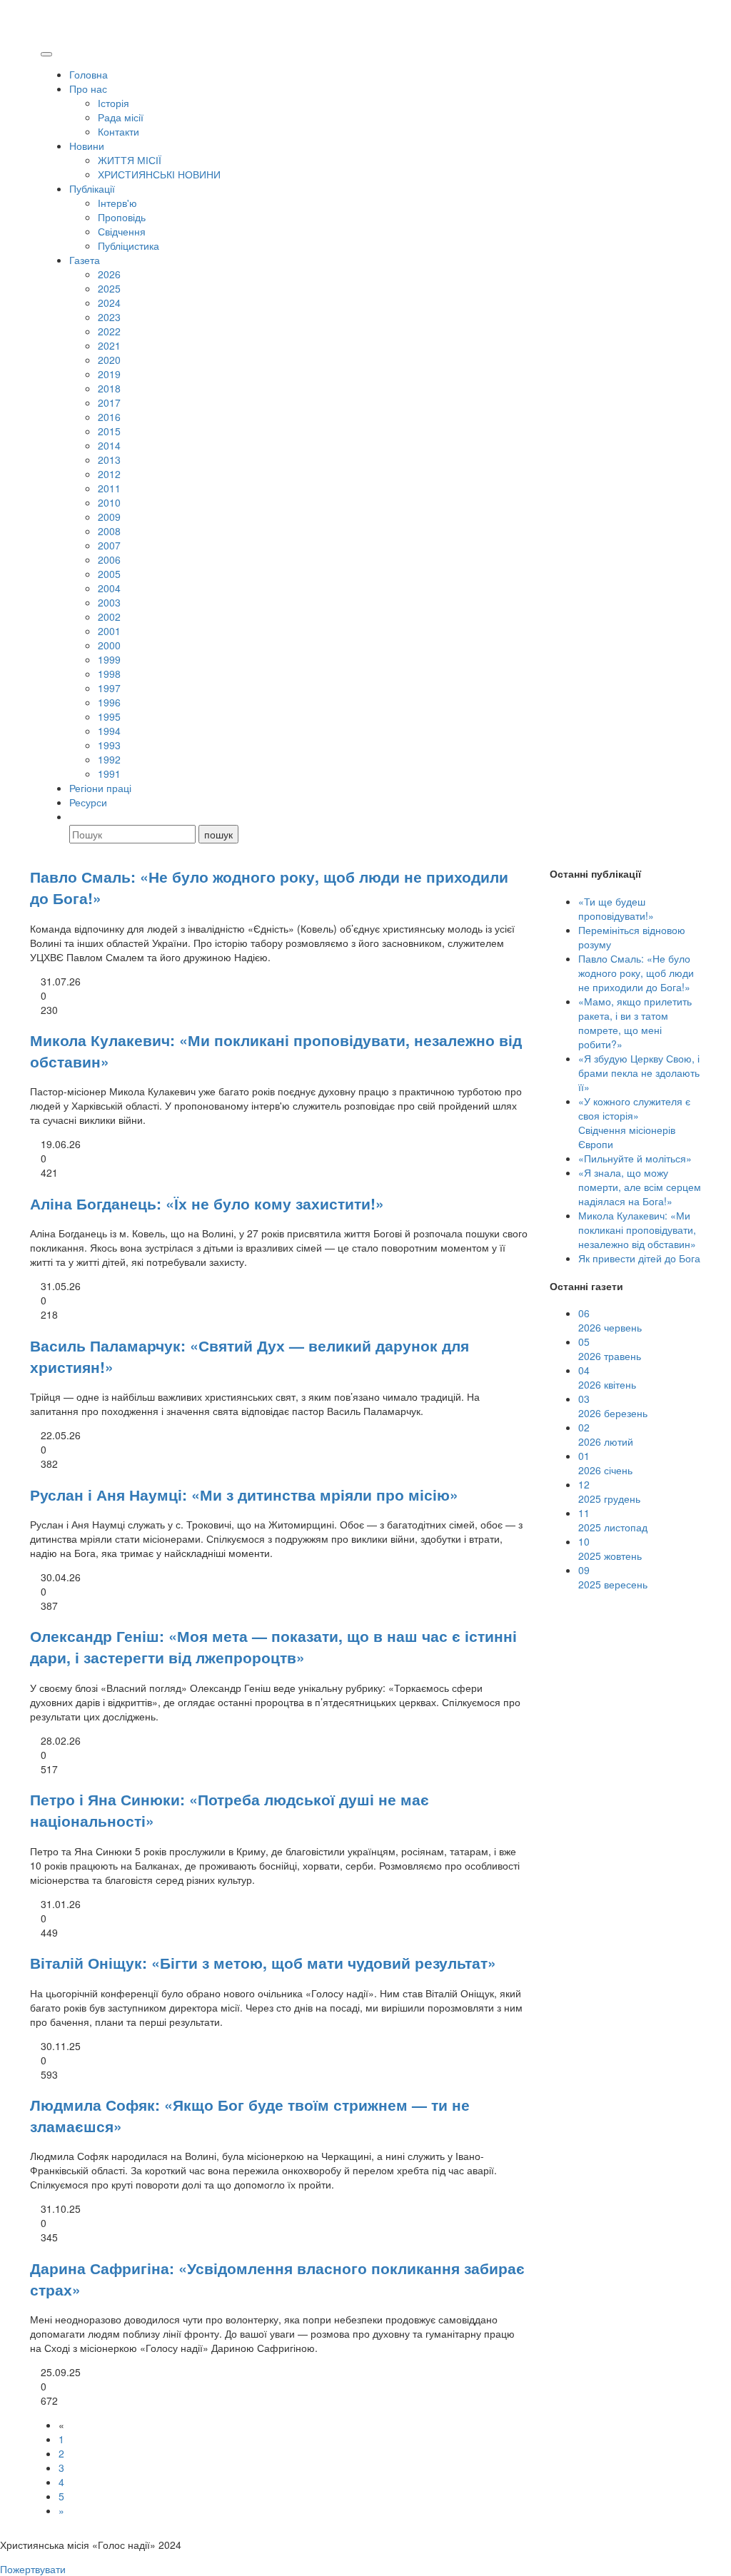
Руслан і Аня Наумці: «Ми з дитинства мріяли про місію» (244, 1494)
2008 (109, 531)
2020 (109, 360)
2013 (109, 460)
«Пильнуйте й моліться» (635, 1158)
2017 (109, 402)
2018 (109, 388)
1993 (109, 745)
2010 (109, 502)
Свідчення (122, 231)
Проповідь (122, 217)
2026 (109, 274)
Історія (114, 103)
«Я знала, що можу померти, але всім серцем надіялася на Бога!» (640, 1187)
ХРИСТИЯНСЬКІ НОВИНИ (159, 174)
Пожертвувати (33, 2569)
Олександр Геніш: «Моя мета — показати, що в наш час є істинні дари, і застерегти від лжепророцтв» (273, 1646)
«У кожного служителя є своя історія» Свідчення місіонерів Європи (634, 1122)
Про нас (88, 88)
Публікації (92, 188)
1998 (109, 674)
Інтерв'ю (117, 203)
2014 (109, 445)
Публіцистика (128, 245)
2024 (109, 303)
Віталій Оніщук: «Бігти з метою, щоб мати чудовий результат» (263, 1962)
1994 (109, 731)
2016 (109, 417)
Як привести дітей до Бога (639, 1258)
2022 (109, 331)
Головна (89, 74)
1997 (109, 688)
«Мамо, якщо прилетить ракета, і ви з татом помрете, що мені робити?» (635, 1023)
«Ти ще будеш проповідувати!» (616, 908)
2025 (109, 288)
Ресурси (88, 802)
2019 (109, 374)
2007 (109, 545)
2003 (109, 602)
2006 (109, 559)
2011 (109, 488)
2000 (109, 645)
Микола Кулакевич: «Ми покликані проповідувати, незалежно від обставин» (637, 1229)
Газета (85, 260)
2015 (109, 431)
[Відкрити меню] (46, 54)
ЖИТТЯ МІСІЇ (130, 160)
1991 (109, 774)
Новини (87, 146)
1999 (109, 659)
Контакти (119, 131)
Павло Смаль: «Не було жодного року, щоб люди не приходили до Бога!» (636, 973)
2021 (109, 345)
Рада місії (121, 117)
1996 (109, 702)
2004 (109, 588)
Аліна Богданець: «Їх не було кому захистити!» (207, 1203)
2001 (109, 631)
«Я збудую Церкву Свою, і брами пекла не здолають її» (639, 1073)
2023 (109, 317)
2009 (109, 517)
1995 (109, 716)
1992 (109, 759)
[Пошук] (76, 816)
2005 (109, 574)
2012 (109, 474)
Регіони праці (100, 788)
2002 (109, 617)
